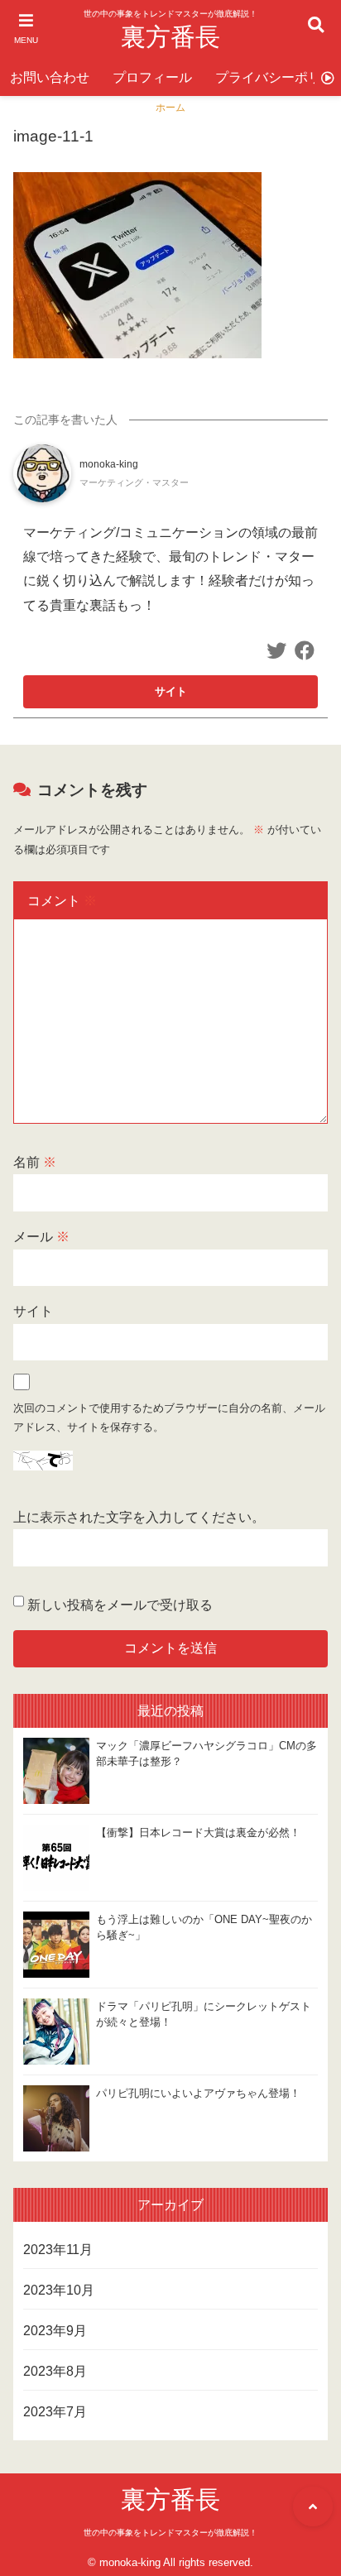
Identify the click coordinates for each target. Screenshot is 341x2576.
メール (41, 1237)
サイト (33, 1311)
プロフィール (152, 77)
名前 (35, 1162)
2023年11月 (58, 2250)
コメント (62, 901)
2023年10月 (59, 2290)
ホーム (170, 108)
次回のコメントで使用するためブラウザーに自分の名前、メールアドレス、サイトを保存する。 (169, 1418)
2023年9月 (55, 2331)
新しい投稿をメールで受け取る (120, 1605)
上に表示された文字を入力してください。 (139, 1517)
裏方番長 (170, 37)
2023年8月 (55, 2371)
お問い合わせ (50, 77)
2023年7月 (55, 2412)
